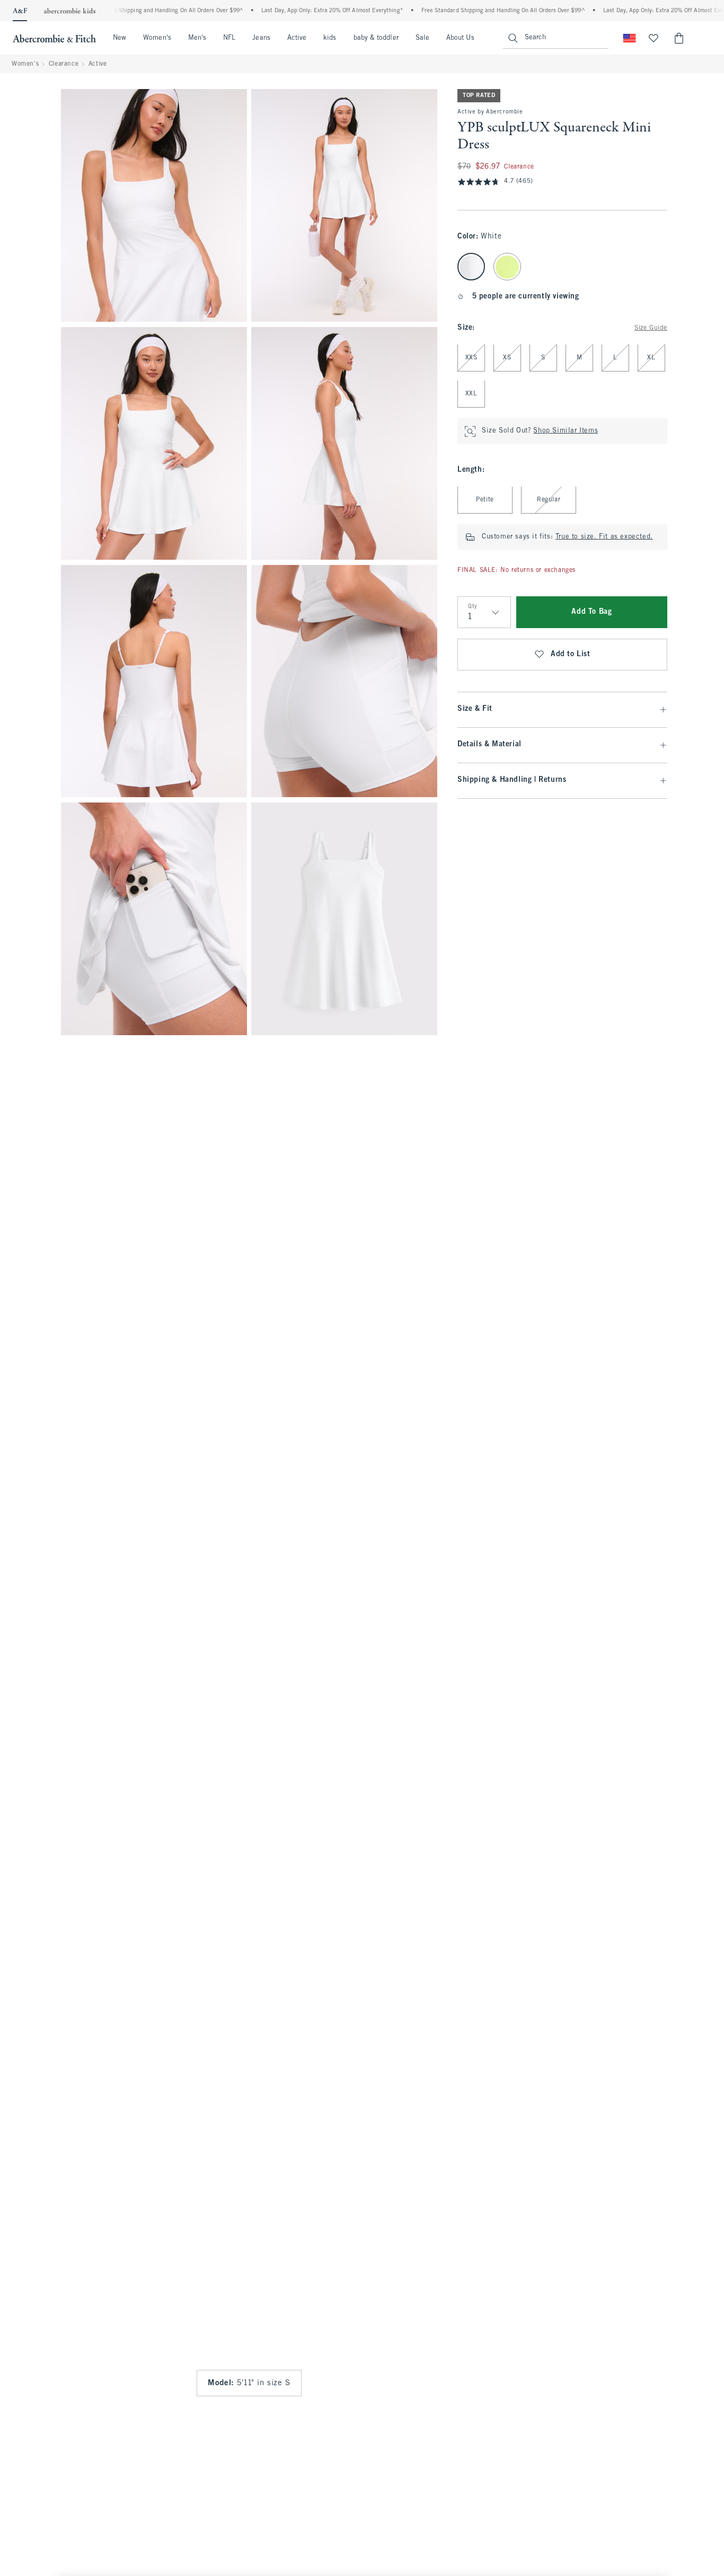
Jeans (261, 38)
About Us (460, 38)
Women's (157, 38)
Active (297, 38)
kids (330, 38)
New (120, 38)
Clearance (64, 64)
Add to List (571, 655)
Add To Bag (591, 612)
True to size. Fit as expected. (604, 537)
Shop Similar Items (566, 431)
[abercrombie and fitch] (54, 38)
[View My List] (654, 38)
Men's (197, 38)
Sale (422, 38)
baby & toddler (376, 38)
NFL (229, 38)
